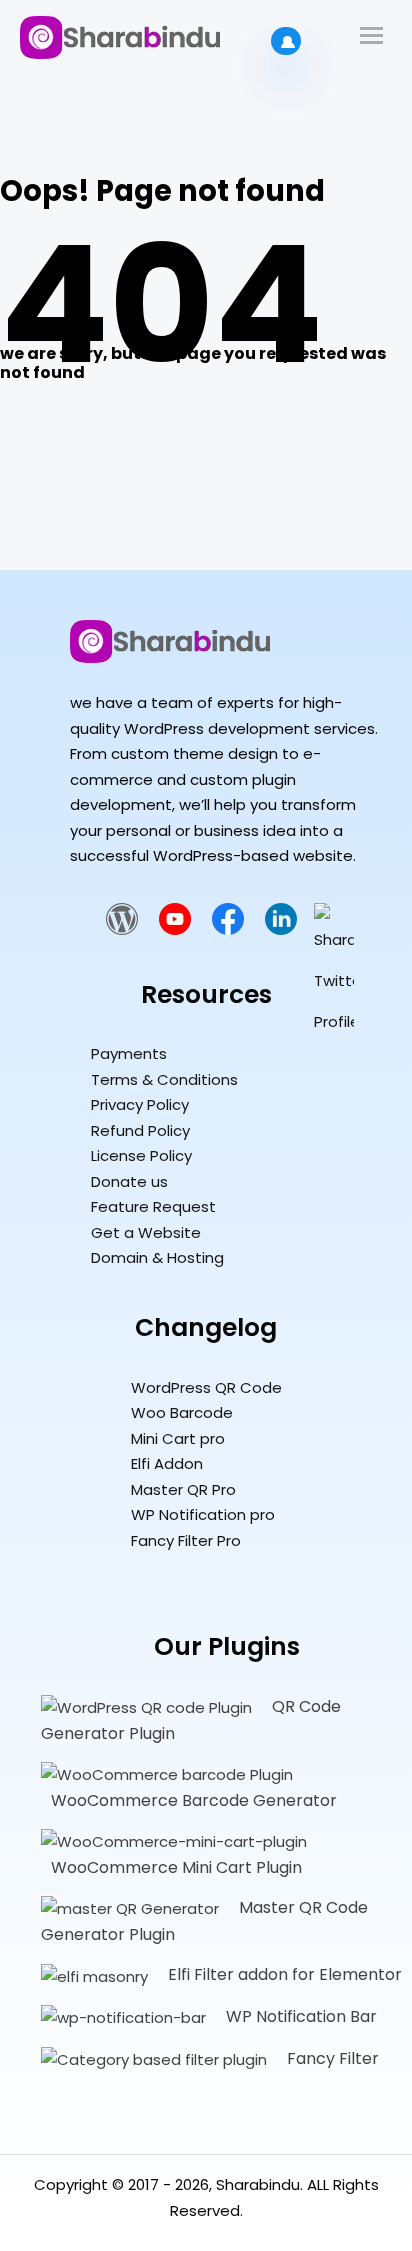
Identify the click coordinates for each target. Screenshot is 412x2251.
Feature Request (153, 1206)
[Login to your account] (286, 41)
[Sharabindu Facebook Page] (228, 929)
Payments (129, 1053)
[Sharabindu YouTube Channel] (175, 929)
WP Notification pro (203, 1514)
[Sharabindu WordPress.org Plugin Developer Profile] (122, 929)
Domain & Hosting (157, 1257)
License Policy (141, 1155)
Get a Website (146, 1232)
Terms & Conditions (164, 1079)
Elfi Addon (167, 1463)
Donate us (129, 1181)
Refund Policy (140, 1130)
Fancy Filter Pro (186, 1540)
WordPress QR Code (206, 1387)
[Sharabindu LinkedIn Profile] (281, 929)
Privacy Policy (140, 1104)
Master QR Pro (183, 1489)
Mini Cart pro (178, 1438)
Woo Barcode (182, 1412)
